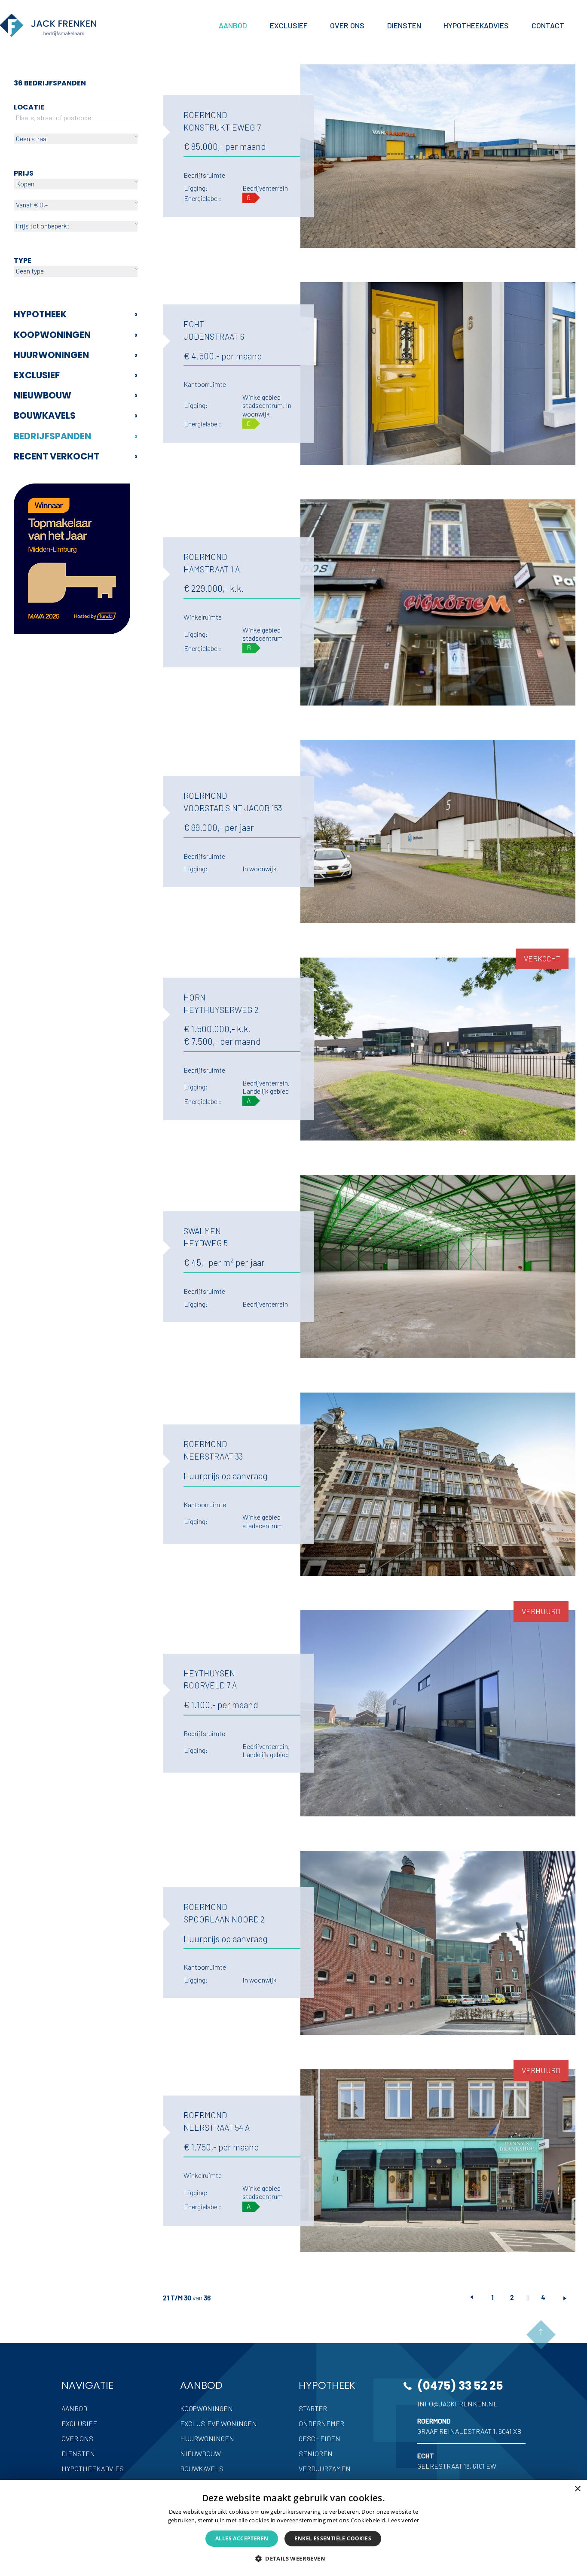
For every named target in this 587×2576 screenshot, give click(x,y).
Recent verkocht (76, 456)
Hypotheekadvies (93, 2468)
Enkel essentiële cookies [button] (333, 2538)
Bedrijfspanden (76, 436)
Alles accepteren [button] (242, 2538)
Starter (313, 2408)
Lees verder (404, 2520)
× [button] (577, 2489)
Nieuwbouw (76, 395)
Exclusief (76, 375)
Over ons (77, 2438)
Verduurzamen (325, 2468)
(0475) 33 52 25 (460, 2386)
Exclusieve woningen (219, 2423)
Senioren (316, 2453)
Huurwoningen (76, 355)
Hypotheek (76, 314)
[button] (293, 2558)
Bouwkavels (76, 415)
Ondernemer (321, 2423)
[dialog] (293, 2528)
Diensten (78, 2453)
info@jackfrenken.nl (457, 2404)
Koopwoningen (76, 335)
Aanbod (74, 2408)
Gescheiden (319, 2438)
